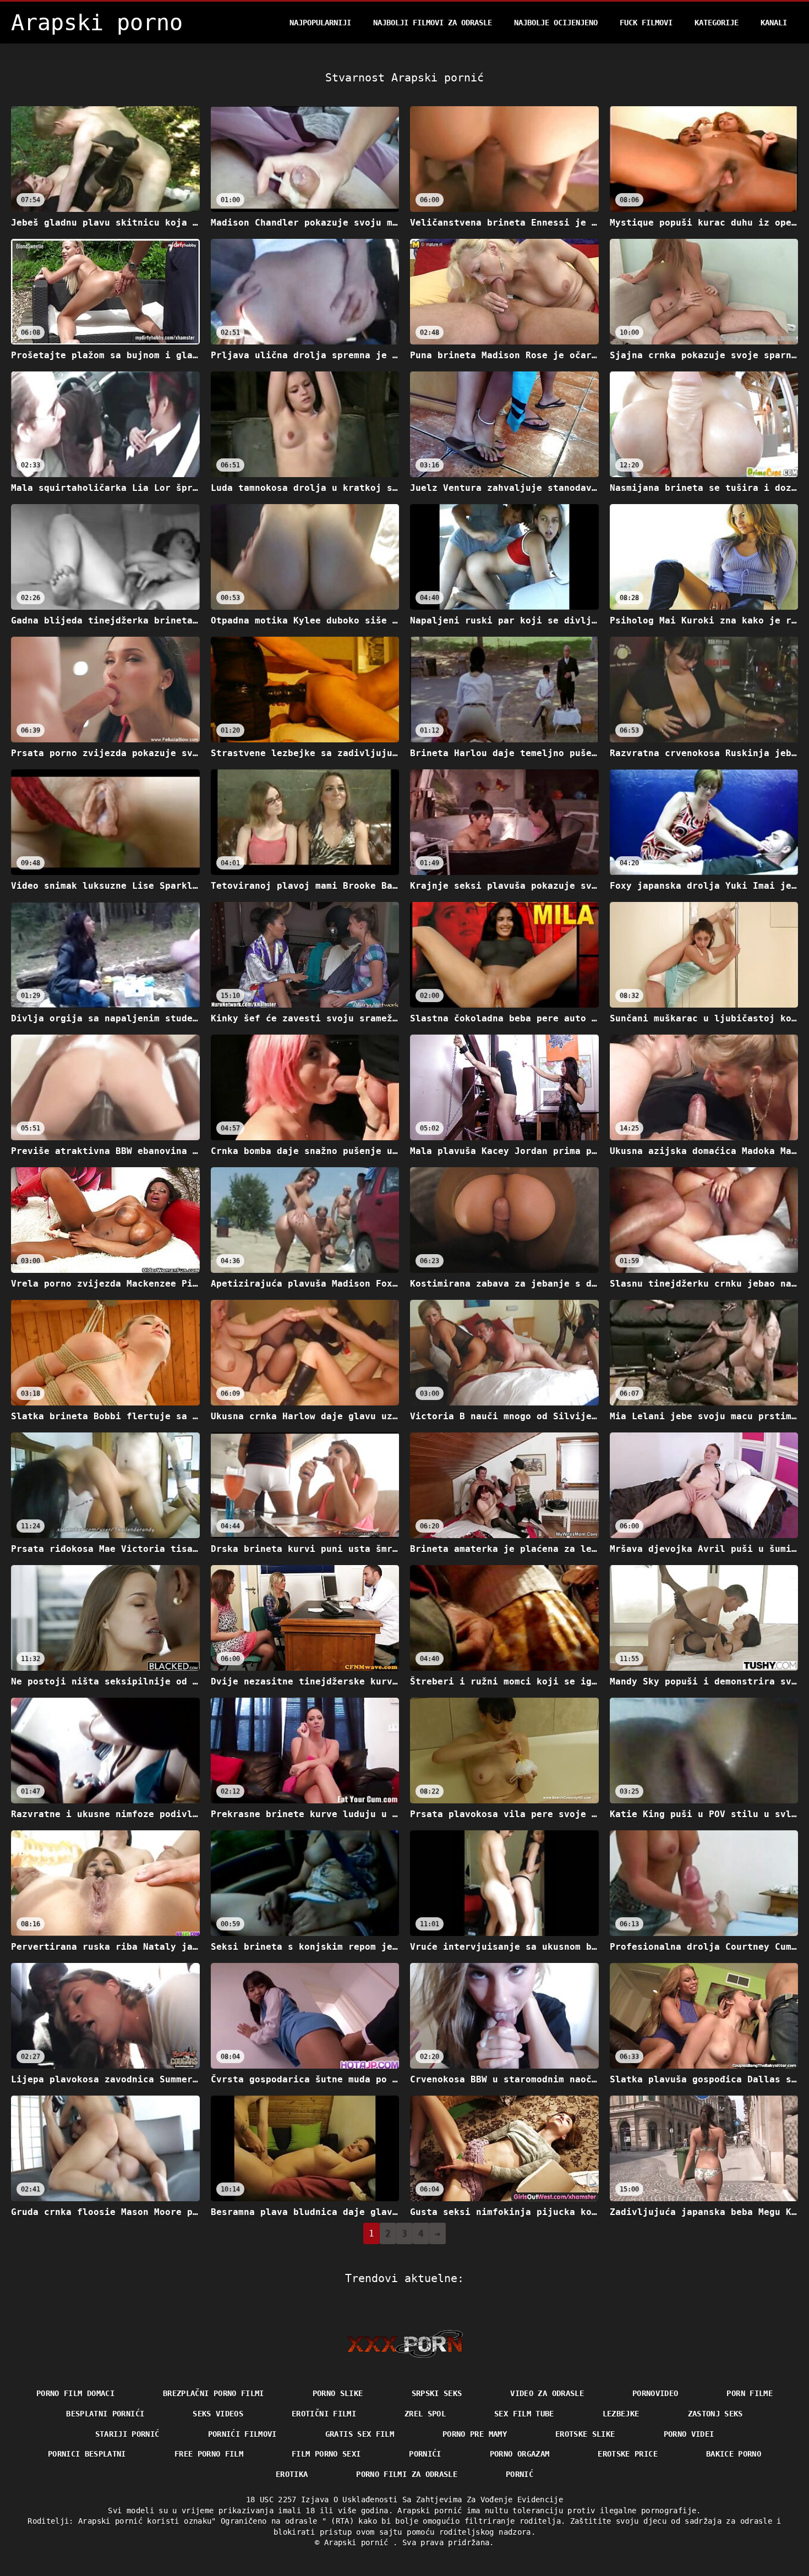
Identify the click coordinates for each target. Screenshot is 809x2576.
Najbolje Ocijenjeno (556, 23)
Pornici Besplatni (87, 2454)
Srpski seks (437, 2393)
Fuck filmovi (646, 23)
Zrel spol (425, 2414)
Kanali (774, 23)
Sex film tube (524, 2414)
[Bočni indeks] (405, 2344)
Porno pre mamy (475, 2434)
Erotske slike (585, 2434)
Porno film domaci (75, 2393)
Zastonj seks (715, 2414)
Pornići (425, 2454)
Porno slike (338, 2393)
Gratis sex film (360, 2434)
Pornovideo (655, 2393)
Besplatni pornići (105, 2414)
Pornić (520, 2474)
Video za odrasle (547, 2393)
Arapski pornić (359, 2542)
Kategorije (717, 23)
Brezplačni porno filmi (214, 2393)
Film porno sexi (326, 2454)
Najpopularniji (320, 23)
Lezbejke (621, 2414)
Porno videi (689, 2434)
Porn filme (750, 2393)
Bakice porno (734, 2454)
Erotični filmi (324, 2414)
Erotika (292, 2474)
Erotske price (628, 2454)
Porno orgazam (520, 2454)
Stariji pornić (127, 2434)
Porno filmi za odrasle (407, 2474)
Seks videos (218, 2414)
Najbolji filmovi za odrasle (433, 23)
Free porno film (209, 2454)
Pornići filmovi (242, 2434)
